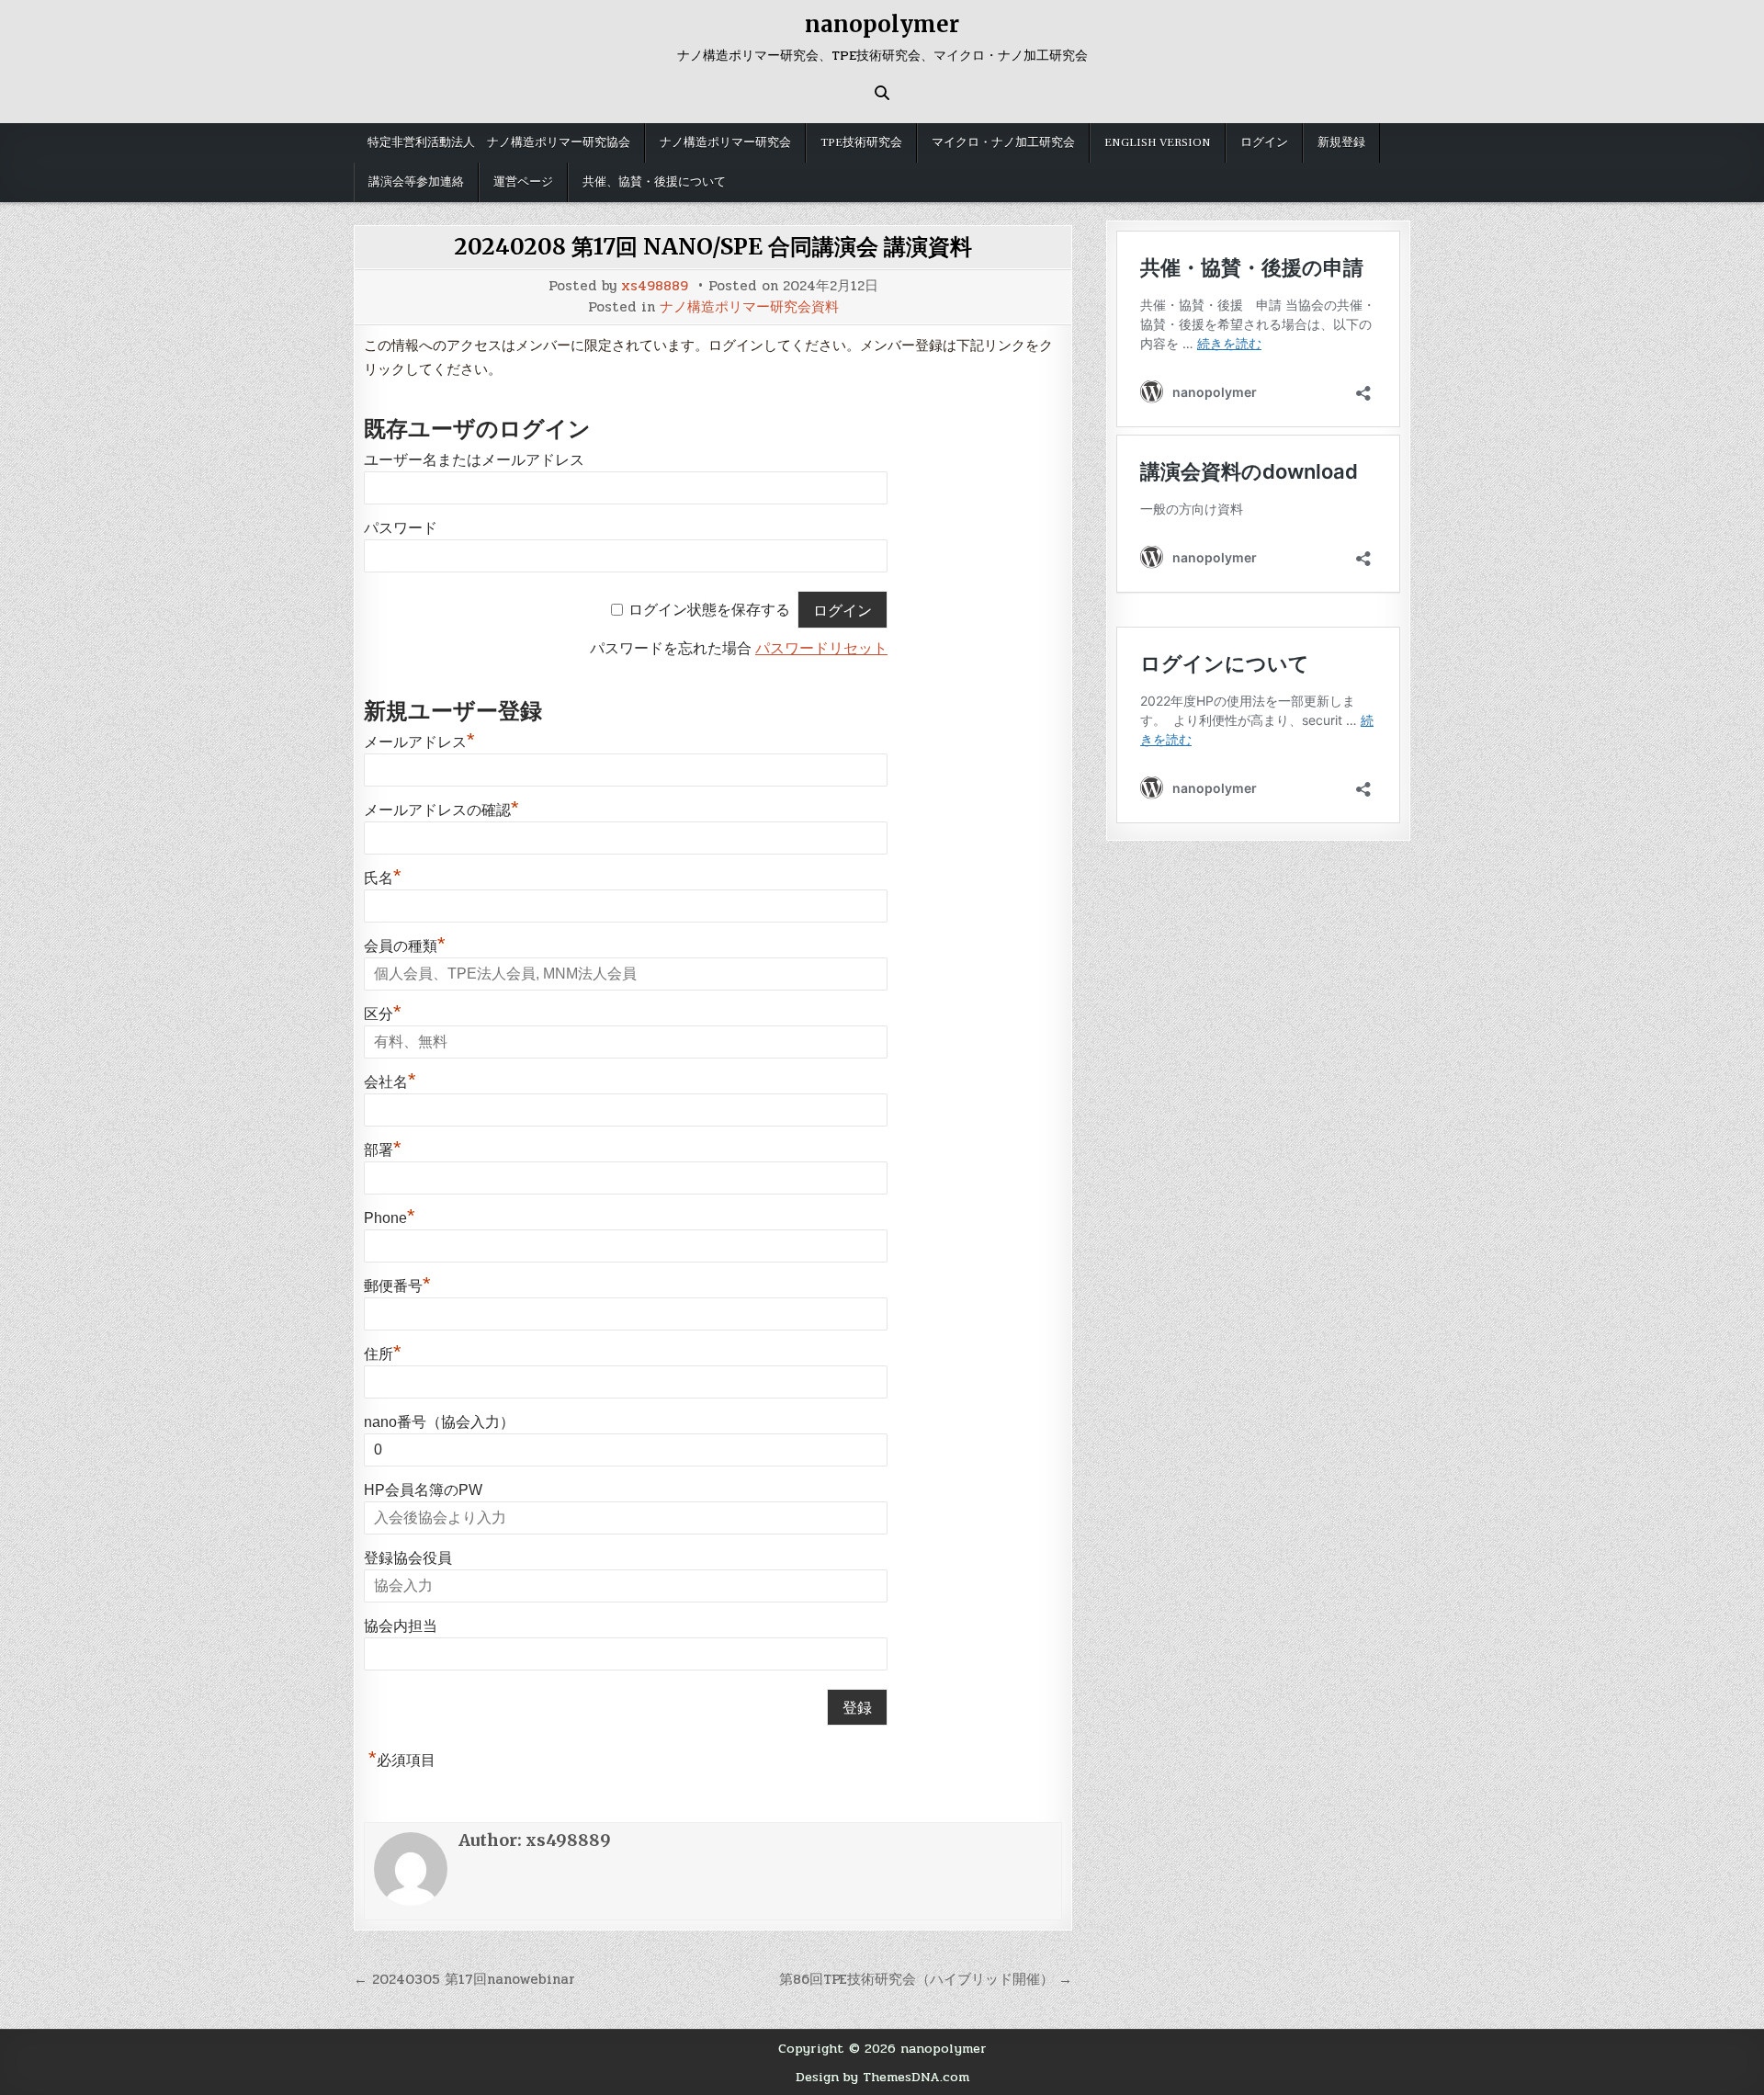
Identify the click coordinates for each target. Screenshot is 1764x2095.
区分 (383, 1014)
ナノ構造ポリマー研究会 (725, 142)
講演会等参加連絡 (416, 182)
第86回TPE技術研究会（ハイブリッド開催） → (926, 1979)
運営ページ (523, 182)
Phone (390, 1218)
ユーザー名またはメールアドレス (474, 460)
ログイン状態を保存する (709, 611)
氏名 (383, 878)
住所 (383, 1354)
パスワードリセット (821, 648)
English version (1158, 142)
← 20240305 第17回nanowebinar (464, 1979)
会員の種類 (405, 946)
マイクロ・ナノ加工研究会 (1003, 142)
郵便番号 (397, 1286)
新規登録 (1341, 142)
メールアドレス (419, 742)
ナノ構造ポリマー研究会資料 (749, 307)
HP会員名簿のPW (423, 1490)
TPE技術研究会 (861, 142)
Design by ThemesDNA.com (882, 2077)
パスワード (401, 528)
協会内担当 (401, 1626)
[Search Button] (882, 93)
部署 (383, 1150)
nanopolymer (882, 24)
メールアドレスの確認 (441, 810)
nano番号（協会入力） (439, 1422)
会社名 (390, 1082)
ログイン (1264, 142)
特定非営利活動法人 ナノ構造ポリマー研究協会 (499, 142)
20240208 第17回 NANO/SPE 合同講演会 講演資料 (713, 247)
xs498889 (655, 286)
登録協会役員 (408, 1558)
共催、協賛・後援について (654, 182)
